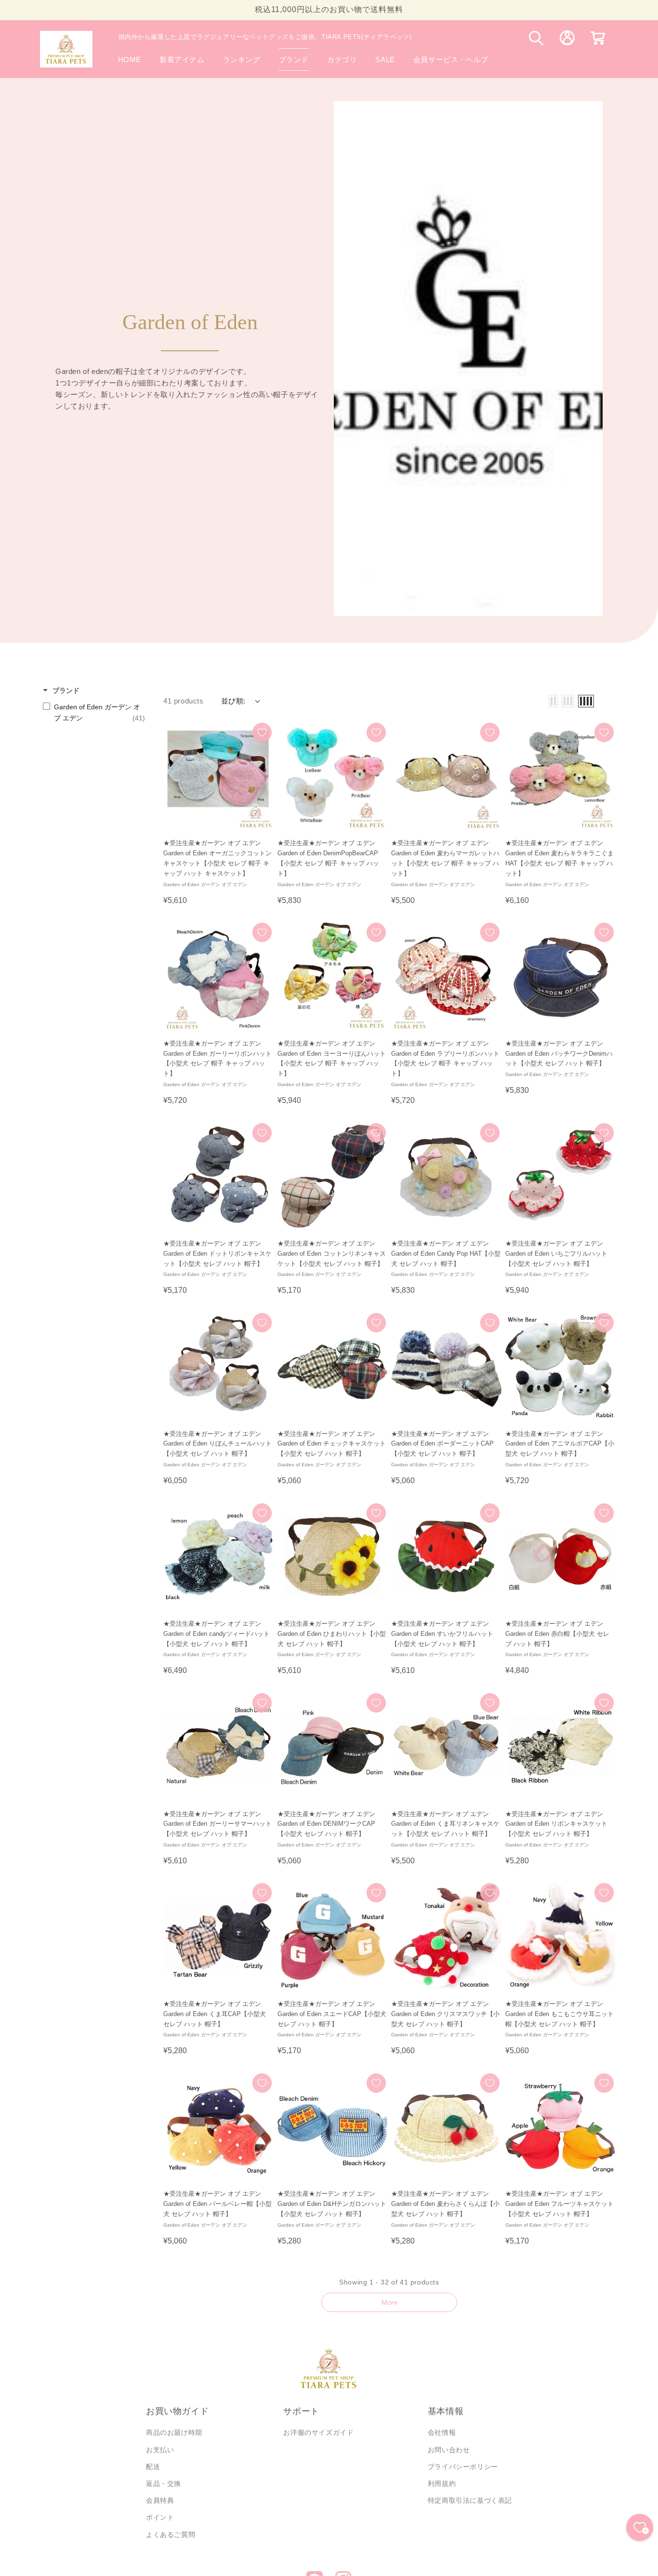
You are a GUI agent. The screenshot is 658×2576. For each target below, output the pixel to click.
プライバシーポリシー (463, 2467)
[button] (294, 60)
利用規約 (442, 2483)
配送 (153, 2467)
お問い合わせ (449, 2450)
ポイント (160, 2517)
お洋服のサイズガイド (318, 2432)
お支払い (160, 2450)
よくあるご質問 (171, 2535)
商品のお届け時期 (174, 2432)
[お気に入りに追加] (262, 732)
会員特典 (160, 2500)
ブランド (66, 690)
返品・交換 (164, 2483)
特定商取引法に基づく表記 (470, 2500)
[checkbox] (94, 712)
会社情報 (442, 2432)
